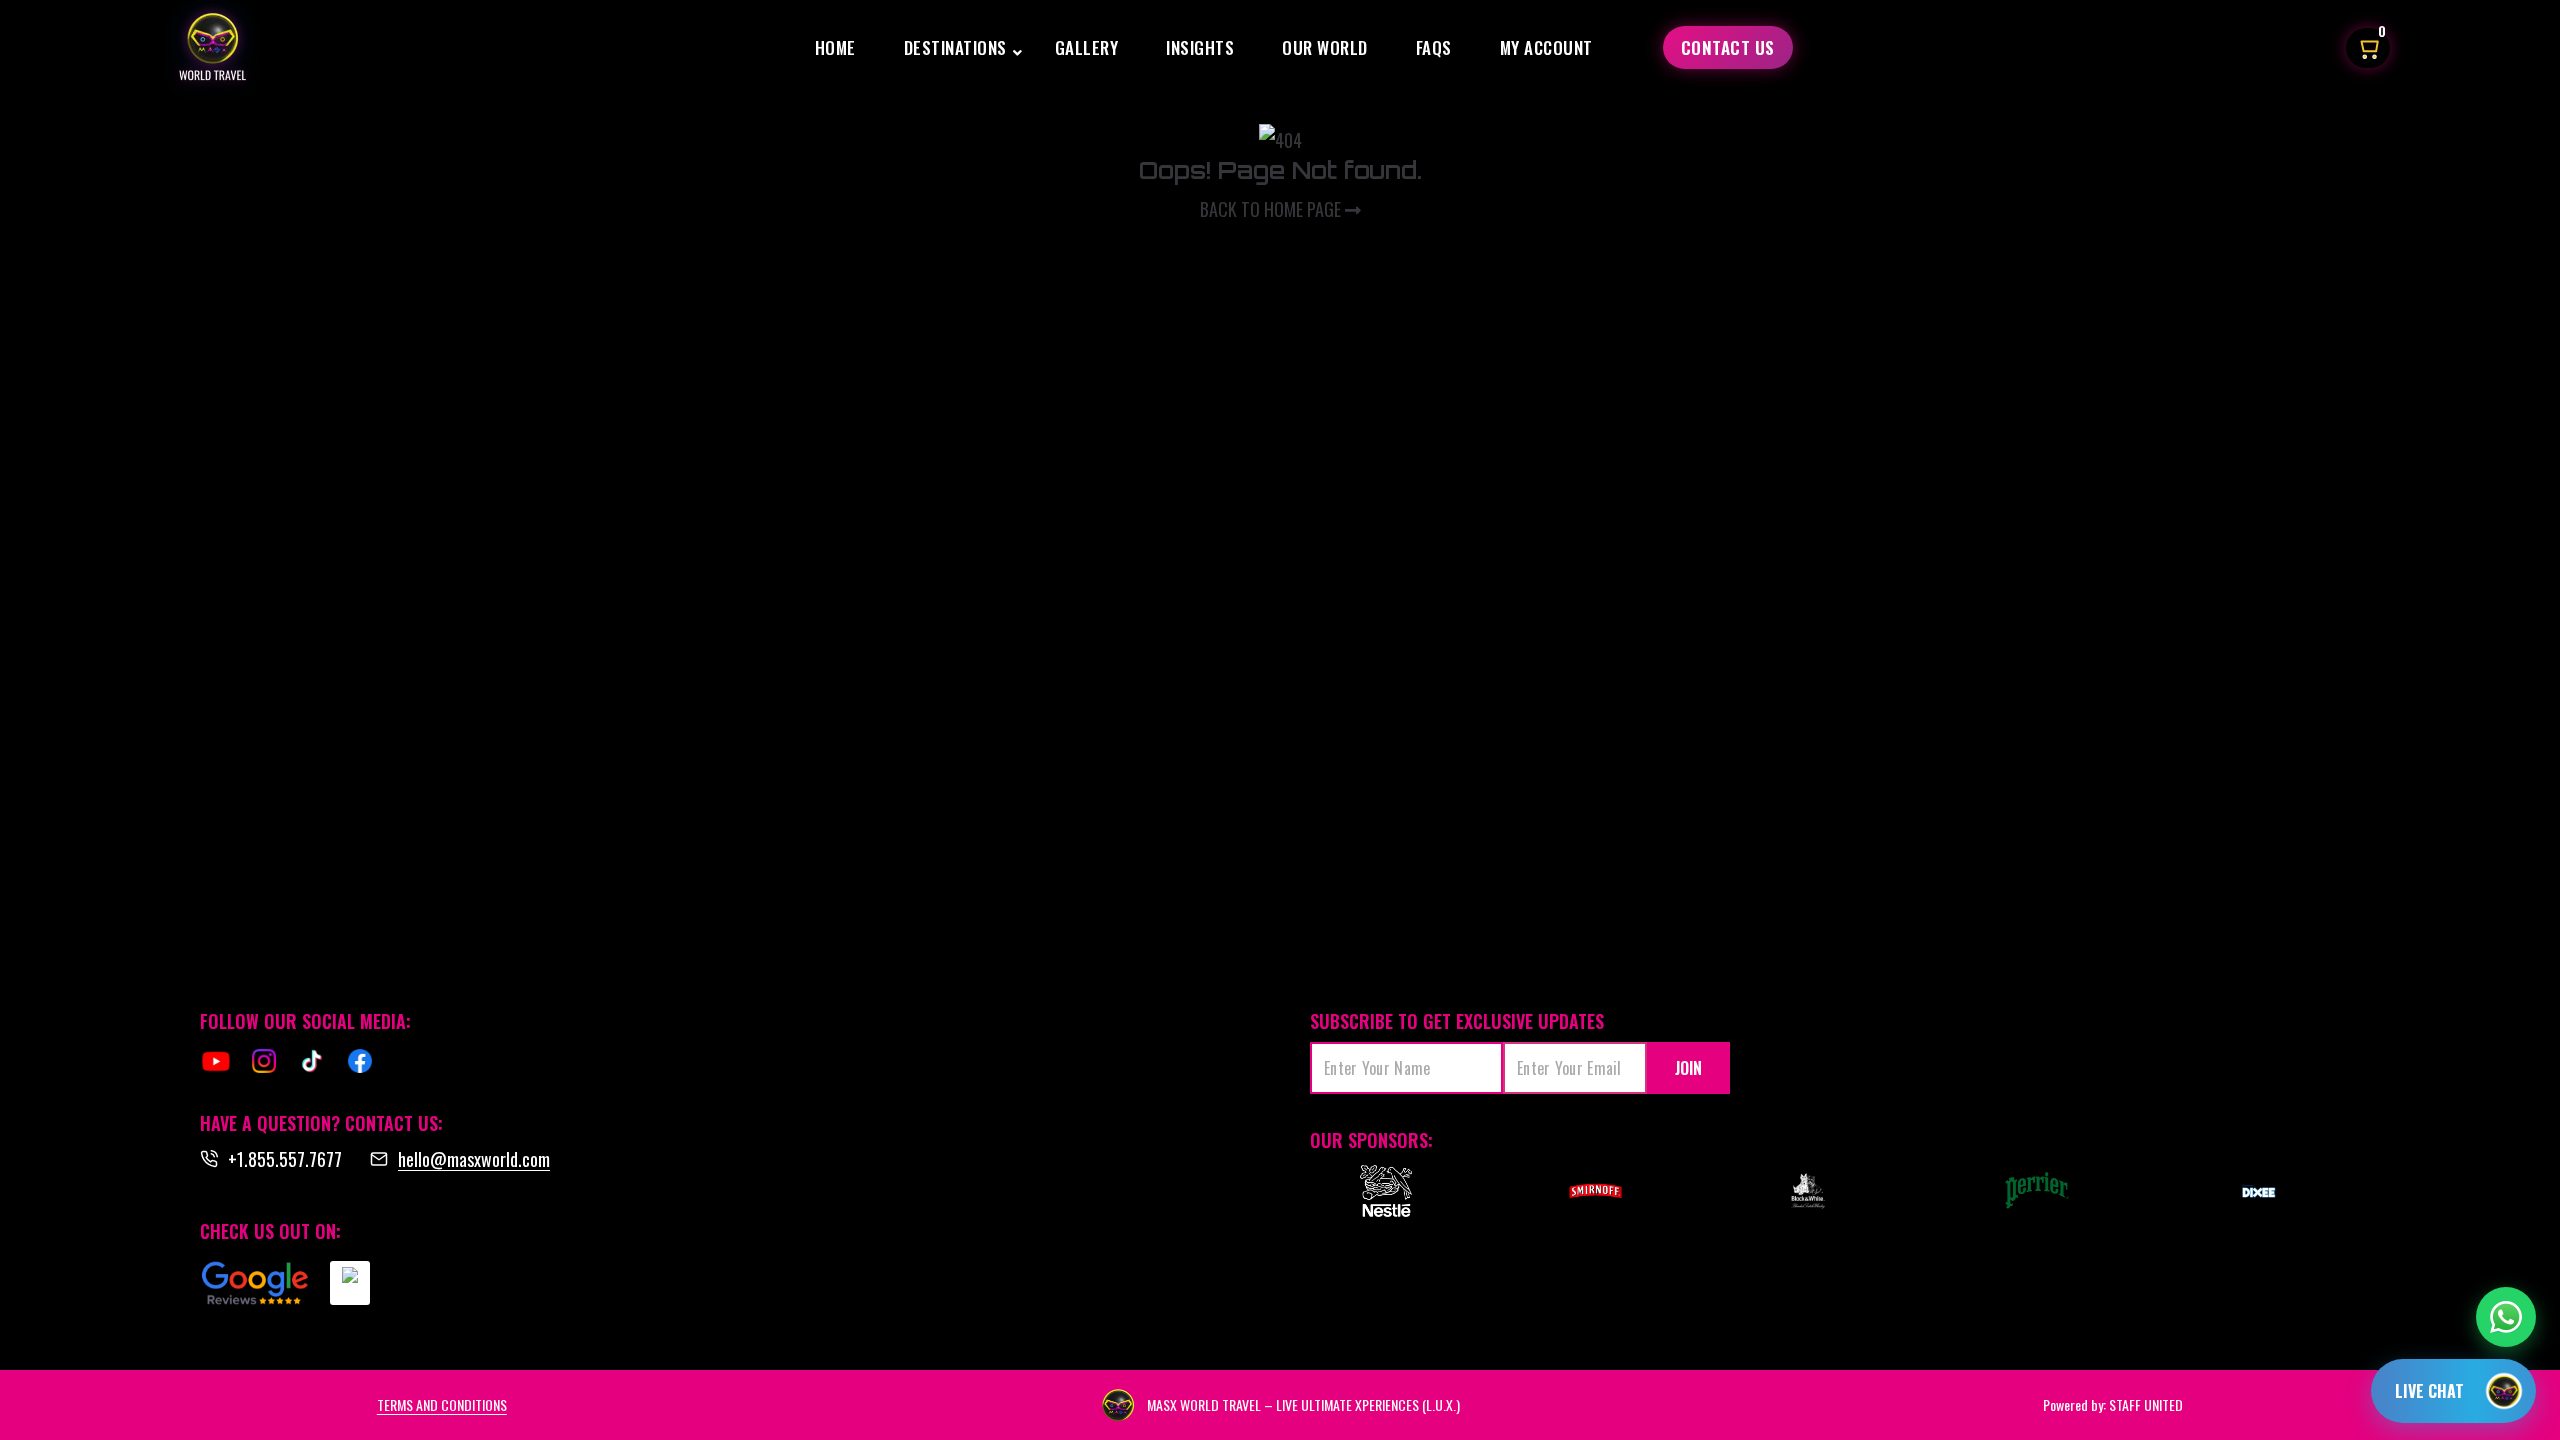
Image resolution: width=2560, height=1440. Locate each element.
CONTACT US (1728, 47)
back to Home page (1272, 209)
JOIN (1688, 1068)
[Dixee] (2259, 1191)
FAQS (1434, 47)
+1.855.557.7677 (285, 1159)
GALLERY (1087, 47)
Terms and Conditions (442, 1404)
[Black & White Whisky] (1808, 1191)
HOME (835, 47)
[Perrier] (2042, 1191)
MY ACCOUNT (1546, 47)
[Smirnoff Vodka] (1586, 1191)
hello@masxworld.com (474, 1159)
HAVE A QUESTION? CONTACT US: (321, 1123)
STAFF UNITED (2146, 1404)
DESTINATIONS (955, 47)
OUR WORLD (1325, 47)
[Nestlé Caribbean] (1386, 1191)
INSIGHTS (1200, 47)
